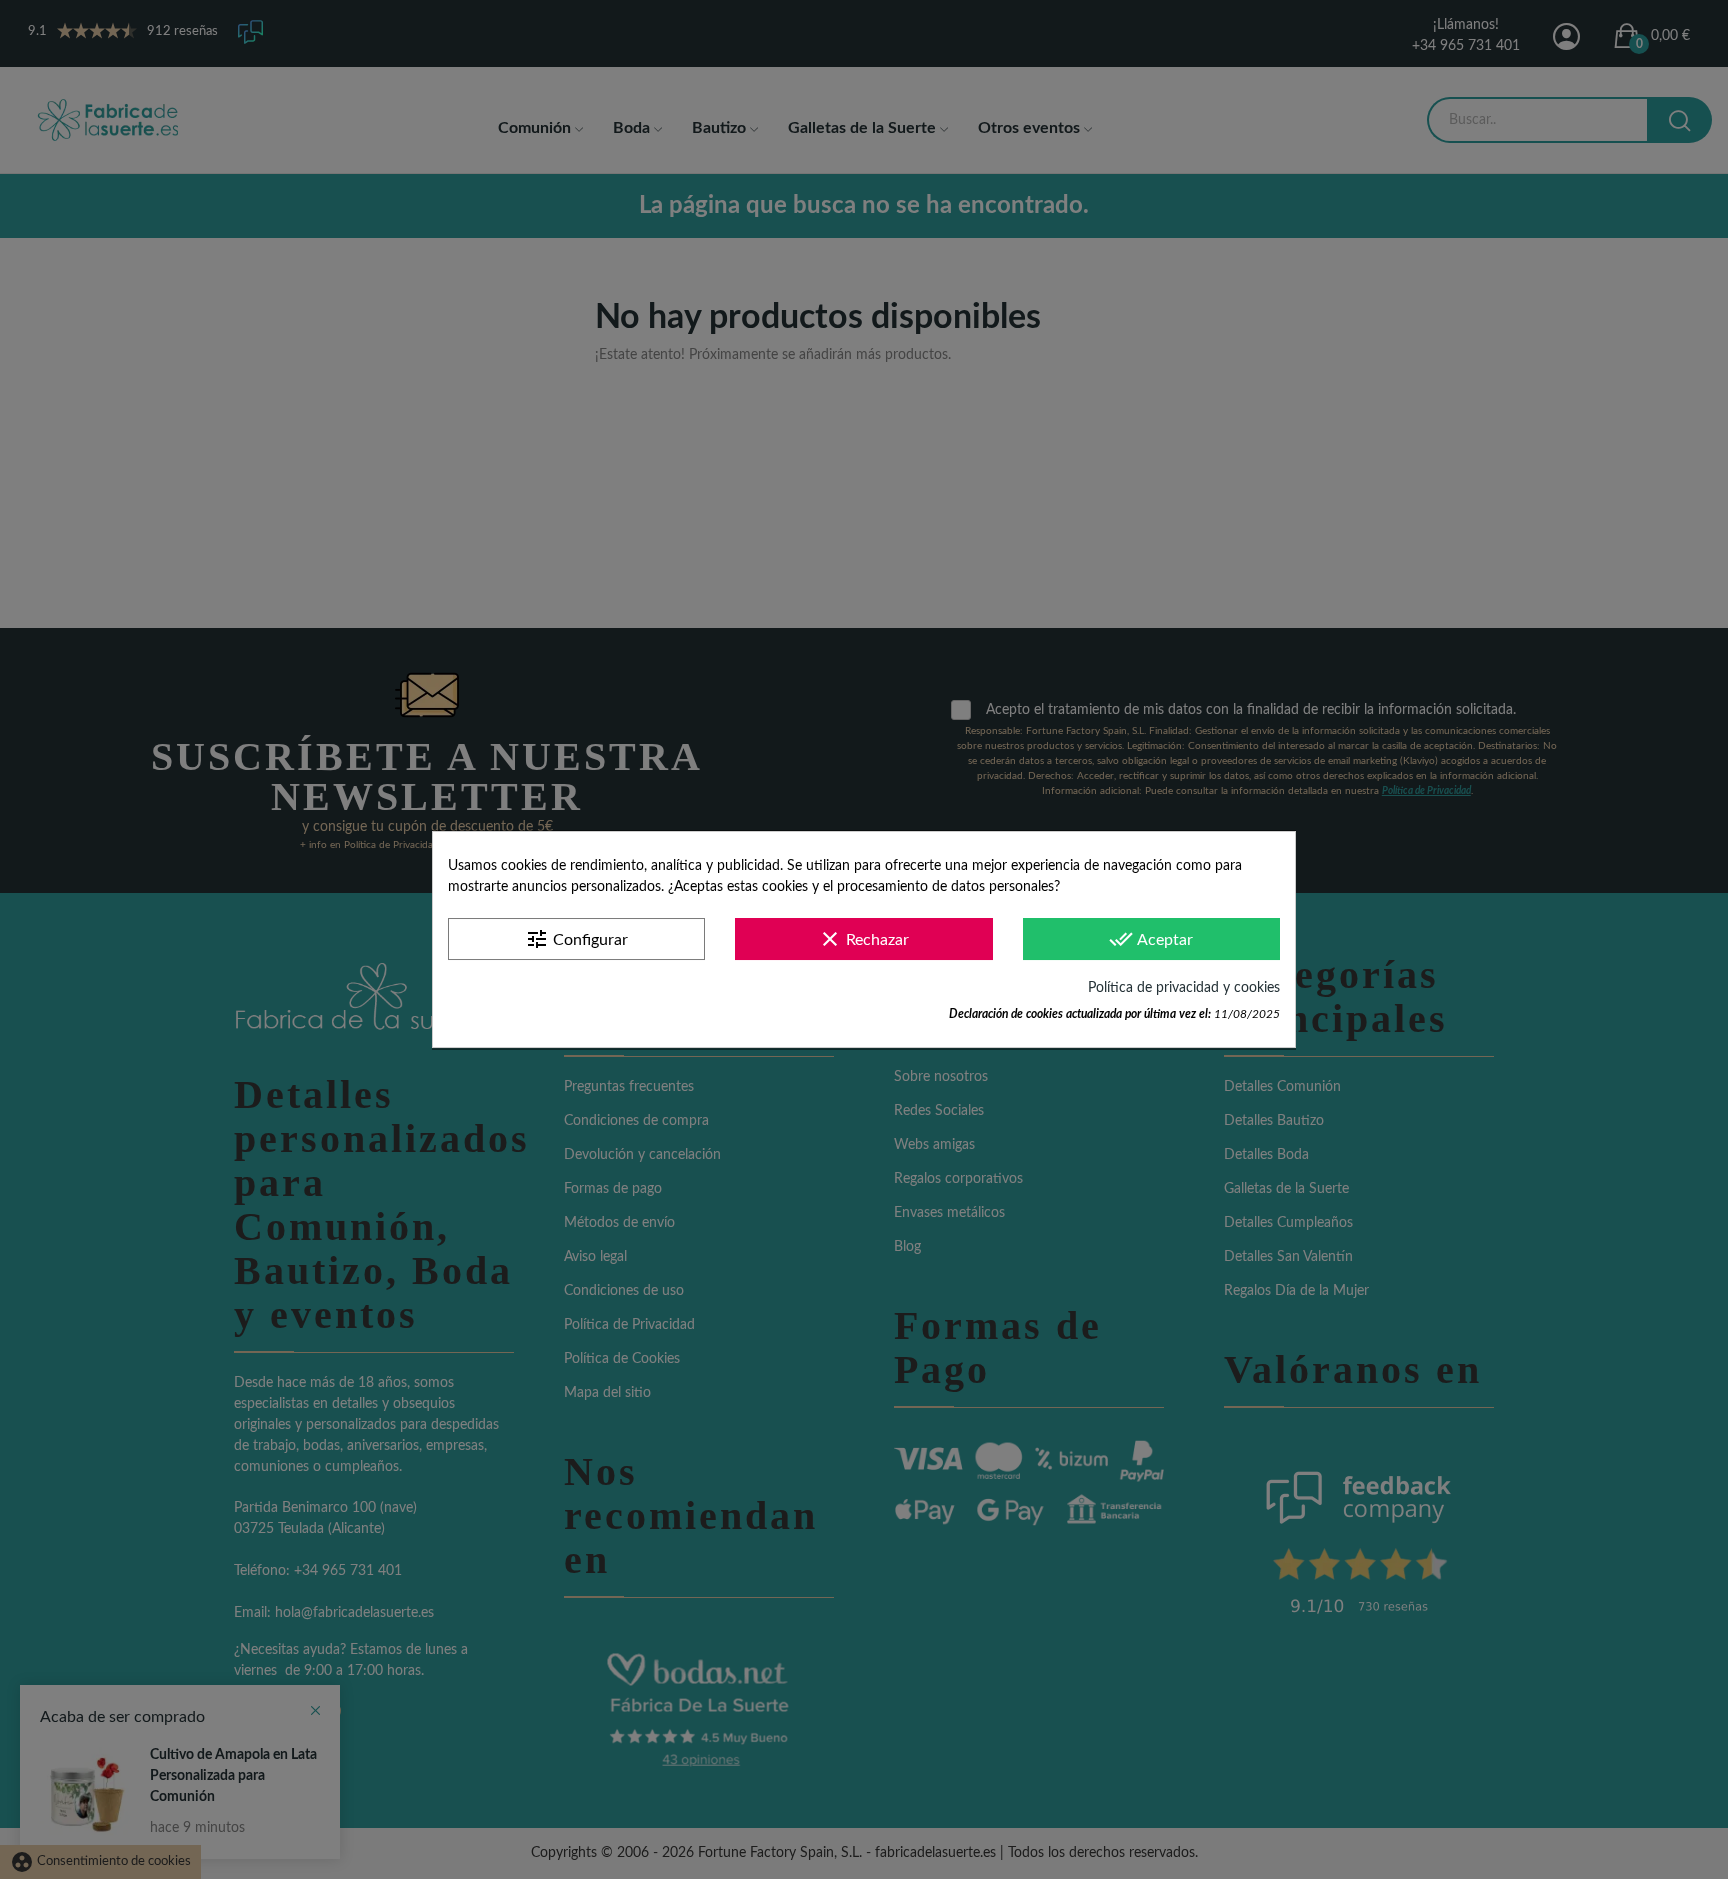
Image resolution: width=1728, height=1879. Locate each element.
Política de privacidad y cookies (1184, 988)
